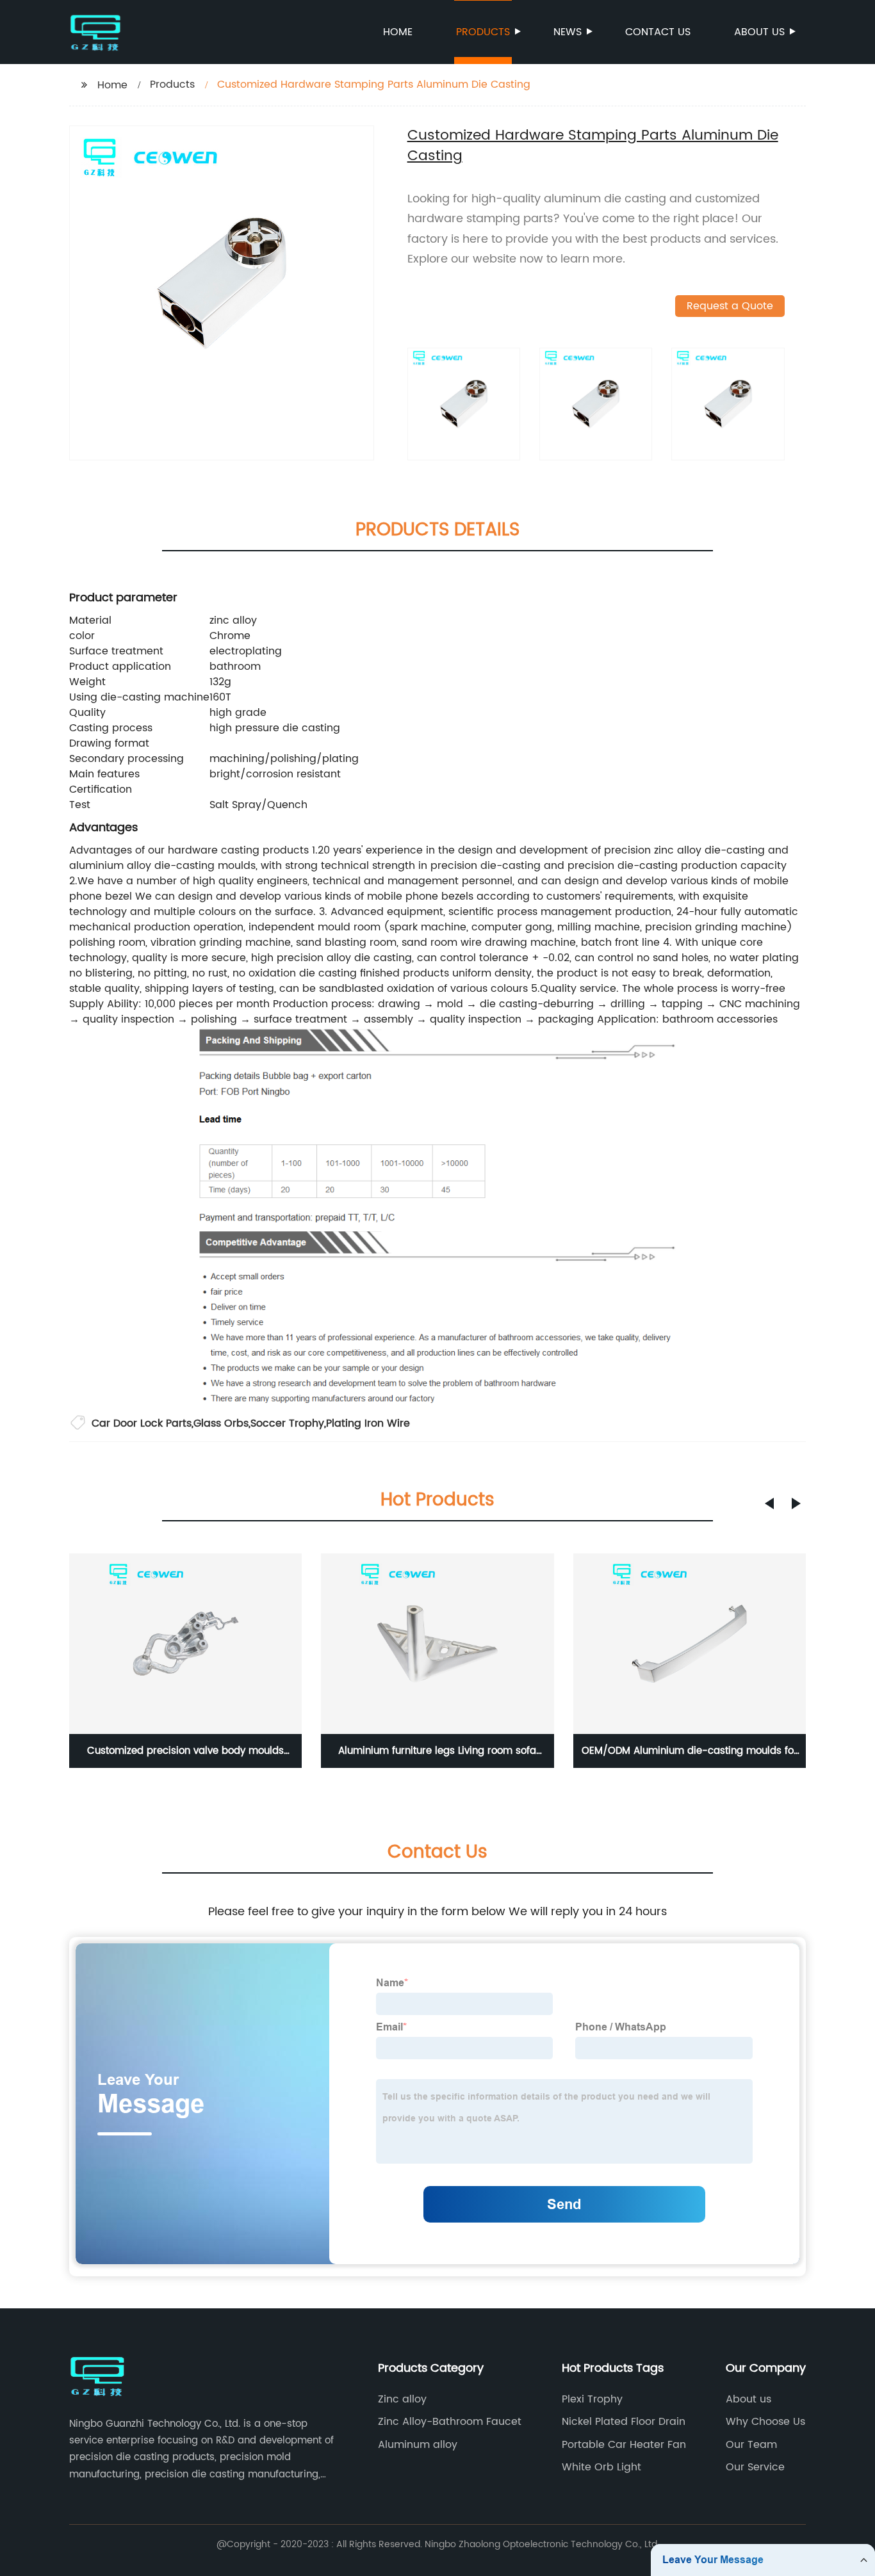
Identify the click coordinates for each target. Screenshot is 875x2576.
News (568, 32)
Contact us (658, 32)
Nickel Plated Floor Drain (624, 2422)
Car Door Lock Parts (142, 1423)
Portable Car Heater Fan (624, 2445)
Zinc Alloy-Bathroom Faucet (450, 2422)
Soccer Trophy (287, 1423)
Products (483, 32)
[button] (769, 1503)
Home (398, 32)
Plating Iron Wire (368, 1423)
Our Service (755, 2467)
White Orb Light (601, 2467)
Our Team (751, 2445)
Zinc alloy (402, 2399)
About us (759, 32)
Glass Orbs (221, 1423)
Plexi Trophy (592, 2399)
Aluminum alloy (418, 2445)
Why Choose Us (765, 2422)
